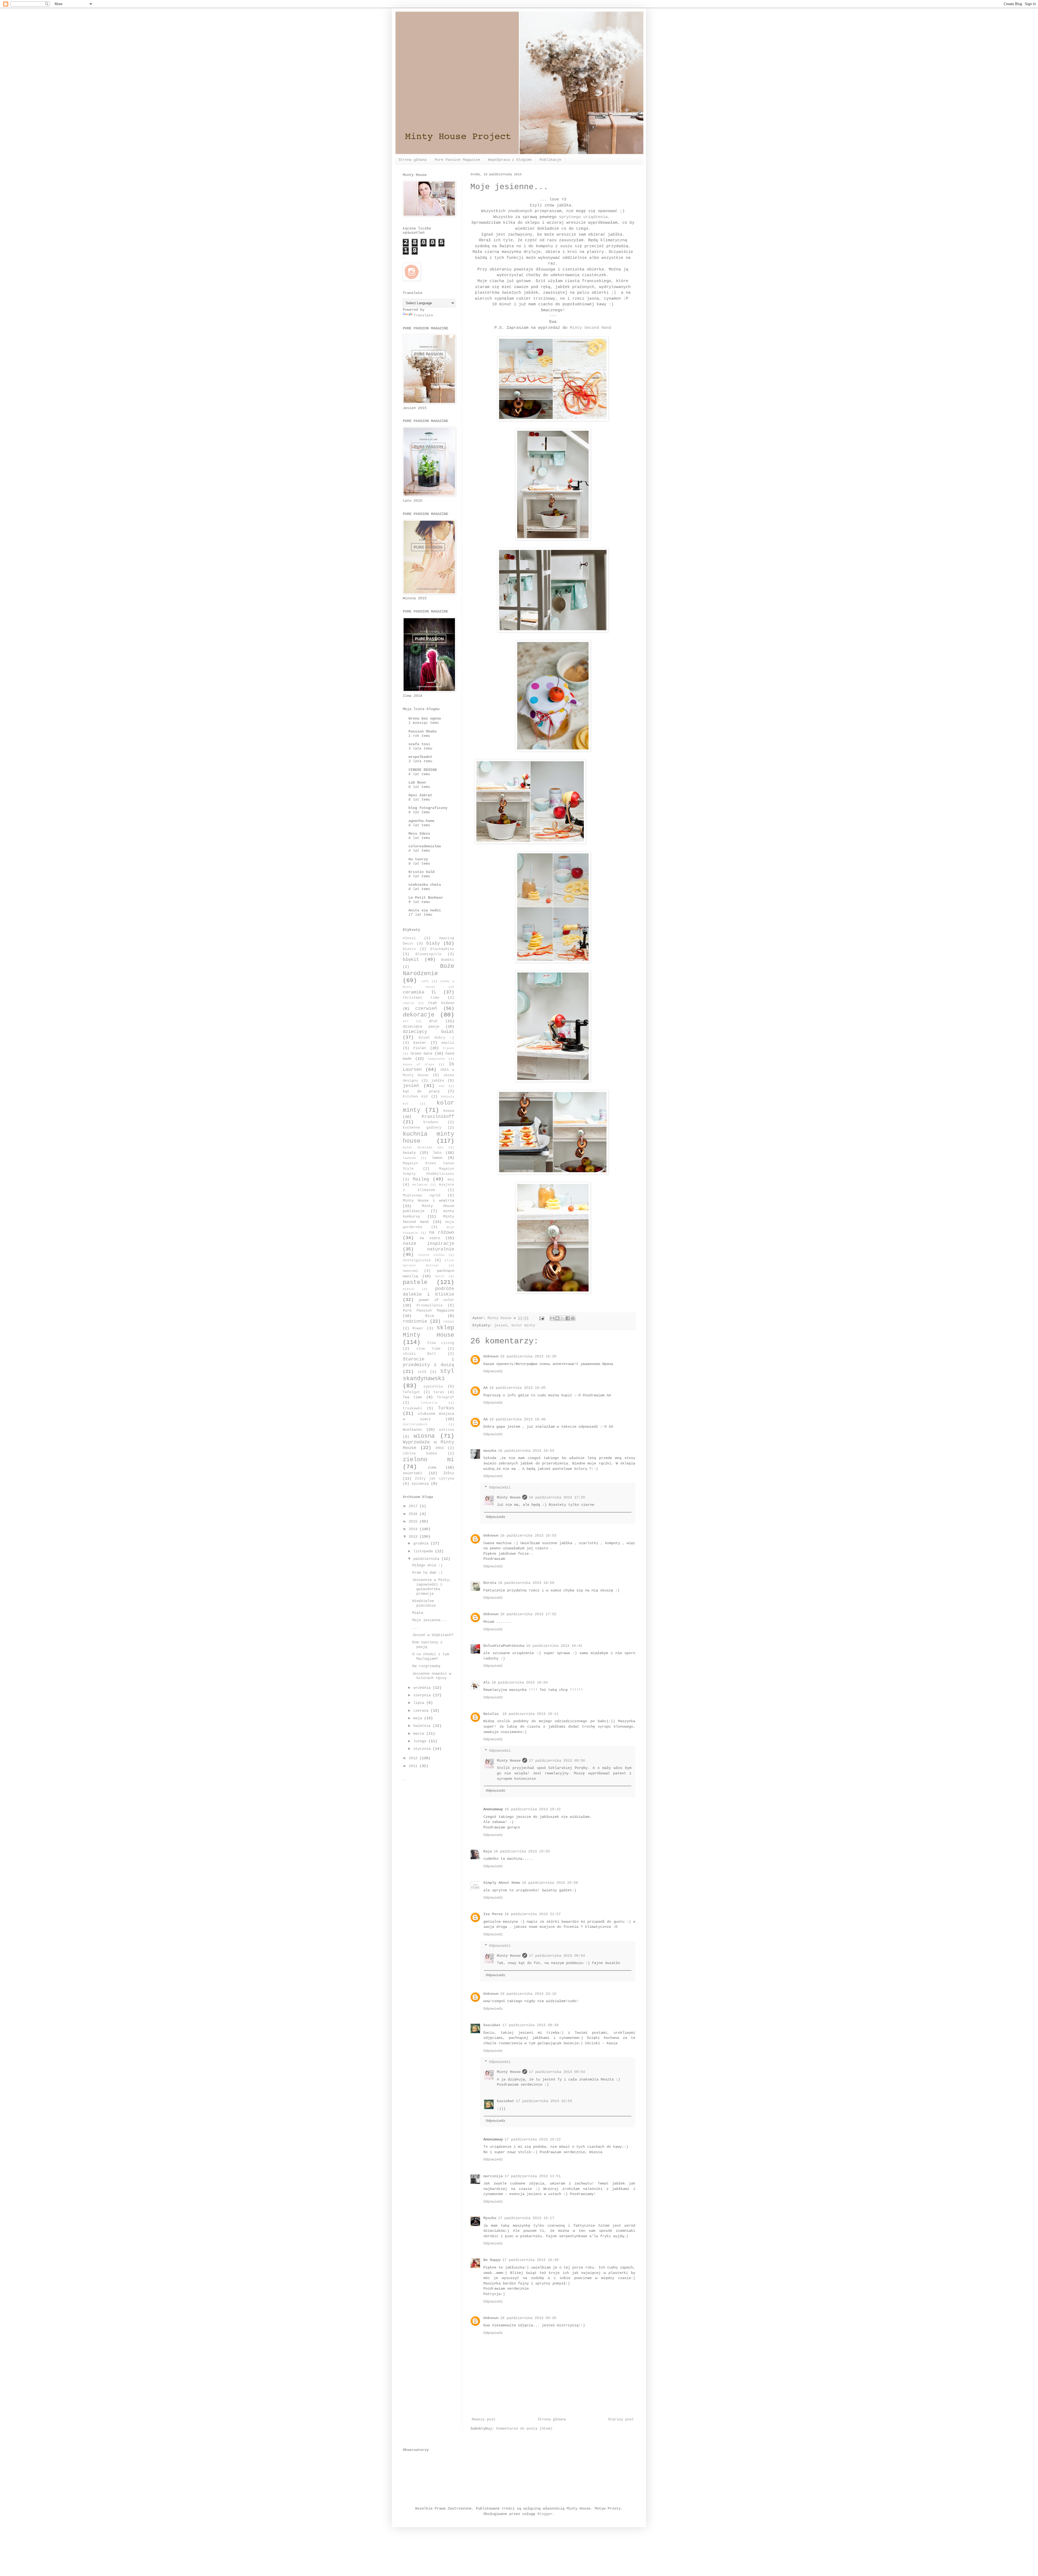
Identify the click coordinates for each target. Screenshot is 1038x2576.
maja (419, 1718)
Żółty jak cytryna (435, 1479)
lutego (421, 1741)
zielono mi (428, 1460)
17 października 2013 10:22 (533, 2139)
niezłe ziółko (431, 1255)
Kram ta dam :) (427, 1573)
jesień (501, 1326)
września (423, 1688)
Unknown (491, 1356)
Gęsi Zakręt (420, 795)
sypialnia (433, 1387)
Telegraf (445, 1397)
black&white (442, 949)
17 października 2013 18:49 (530, 2260)
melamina (420, 1185)
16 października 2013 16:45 (517, 1388)
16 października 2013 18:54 (520, 1682)
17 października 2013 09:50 (557, 1761)
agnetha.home (421, 821)
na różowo (442, 1232)
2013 (414, 1537)
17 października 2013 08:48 (530, 2025)
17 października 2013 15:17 (526, 2218)
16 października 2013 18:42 (554, 1646)
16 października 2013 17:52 (528, 1614)
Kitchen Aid (415, 1097)
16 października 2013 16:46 (517, 1419)
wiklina (447, 1430)
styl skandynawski (428, 1375)
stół (422, 1372)
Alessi (409, 938)
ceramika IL (420, 992)
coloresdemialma (425, 846)
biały (433, 943)
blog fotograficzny (428, 808)
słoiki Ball (419, 1354)
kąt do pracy (421, 1091)
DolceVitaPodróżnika (504, 1646)
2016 (414, 1514)
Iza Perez (493, 1914)
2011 (414, 1766)
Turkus (446, 1408)
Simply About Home (502, 1883)
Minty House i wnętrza (428, 1200)
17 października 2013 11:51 (533, 2176)
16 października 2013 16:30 (528, 1356)
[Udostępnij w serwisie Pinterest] (573, 1318)
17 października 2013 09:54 (557, 1956)
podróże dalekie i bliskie (428, 1292)
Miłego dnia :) (427, 1565)
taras (439, 1392)
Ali (487, 1682)
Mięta (418, 1613)
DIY (406, 1021)
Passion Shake (422, 731)
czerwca (422, 1711)
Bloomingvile (428, 954)
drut (433, 1021)
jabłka (438, 1081)
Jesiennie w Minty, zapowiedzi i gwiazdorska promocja (432, 1587)
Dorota (490, 1583)
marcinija (493, 2176)
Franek (448, 1048)
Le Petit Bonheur (426, 898)
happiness (436, 1059)
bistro (409, 949)
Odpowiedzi (500, 1487)
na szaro (430, 1238)
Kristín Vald (421, 872)
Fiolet (420, 1048)
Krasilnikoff (438, 1117)
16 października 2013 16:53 (526, 1451)
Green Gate (422, 1053)
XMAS (440, 1448)
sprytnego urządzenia (583, 217)
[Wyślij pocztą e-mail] (552, 1318)
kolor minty (523, 1326)
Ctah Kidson (441, 1003)
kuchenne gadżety (422, 1128)
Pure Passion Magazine (457, 160)
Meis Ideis (419, 834)
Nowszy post (484, 2419)
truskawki (412, 1409)
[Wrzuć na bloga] (557, 1318)
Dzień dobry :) (436, 1038)
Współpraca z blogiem (510, 160)
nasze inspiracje (428, 1244)
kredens (431, 1122)
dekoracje (419, 1015)
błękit (411, 960)
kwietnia (423, 1726)
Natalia (492, 1714)
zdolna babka (420, 1454)
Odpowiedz (493, 1371)
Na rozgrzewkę (426, 1666)
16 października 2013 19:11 (530, 1714)
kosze (449, 1111)
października (427, 1559)
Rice (430, 1316)
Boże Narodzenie (428, 970)
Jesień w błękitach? (433, 1635)
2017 (414, 1506)
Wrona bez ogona (425, 718)
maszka (490, 1451)
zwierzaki (412, 1473)
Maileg (421, 1179)
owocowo (410, 1271)
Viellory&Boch (415, 1424)
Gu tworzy (418, 859)
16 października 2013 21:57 (533, 1914)
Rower (418, 1329)
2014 (414, 1529)
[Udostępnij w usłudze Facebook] (568, 1318)
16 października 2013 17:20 (557, 1497)
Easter (420, 1043)
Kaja (488, 1851)
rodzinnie (415, 1321)
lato (437, 1153)
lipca (420, 1703)
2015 (414, 1521)
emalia (448, 1043)
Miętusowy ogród (422, 1196)
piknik (408, 1289)
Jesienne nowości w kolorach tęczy (432, 1676)
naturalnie (441, 1249)
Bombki (448, 960)
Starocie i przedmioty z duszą (428, 1362)
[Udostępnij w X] (563, 1318)
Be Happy (492, 2260)
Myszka (490, 2218)
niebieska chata (425, 885)
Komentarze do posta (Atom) (524, 2428)
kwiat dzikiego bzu (423, 1148)
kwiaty (409, 1153)
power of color (436, 1300)
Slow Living (441, 1343)
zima (432, 1467)
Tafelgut (411, 1392)
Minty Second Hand (590, 328)
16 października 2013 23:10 (528, 1994)
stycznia (423, 1749)
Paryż (440, 1276)
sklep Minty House (428, 1331)
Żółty (449, 1473)
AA (485, 1388)
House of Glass (419, 1065)
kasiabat (492, 2025)
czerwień (426, 1008)
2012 (414, 1758)
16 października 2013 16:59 (526, 1583)
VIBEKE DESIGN (422, 770)
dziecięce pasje (421, 1026)
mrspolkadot (420, 757)
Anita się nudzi (425, 910)
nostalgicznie (417, 1260)
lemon (437, 1158)
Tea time (412, 1397)
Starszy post (621, 2419)
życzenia (420, 1484)
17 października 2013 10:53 (544, 2101)
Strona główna (412, 160)
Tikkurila (429, 1403)
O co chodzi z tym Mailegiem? (431, 1656)
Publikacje (550, 160)
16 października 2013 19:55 (522, 1851)
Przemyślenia (430, 1306)
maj (451, 1180)
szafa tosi (419, 744)
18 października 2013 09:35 (528, 2318)
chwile (408, 1003)
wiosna (424, 1436)
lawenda (409, 1158)
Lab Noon (417, 782)
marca (420, 1734)
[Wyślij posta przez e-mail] (542, 1318)
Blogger (545, 2514)
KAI (442, 1086)
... (415, 1628)
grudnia (422, 1543)
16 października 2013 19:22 (533, 1809)
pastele (415, 1282)
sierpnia (423, 1695)
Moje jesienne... (430, 1620)
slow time (428, 1349)
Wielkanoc (412, 1430)
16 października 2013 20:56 (550, 1883)
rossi (449, 1322)
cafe (425, 981)
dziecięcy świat (428, 1032)
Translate (423, 315)
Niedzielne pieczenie (424, 1603)
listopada (424, 1551)
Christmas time (421, 998)
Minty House (509, 1497)
